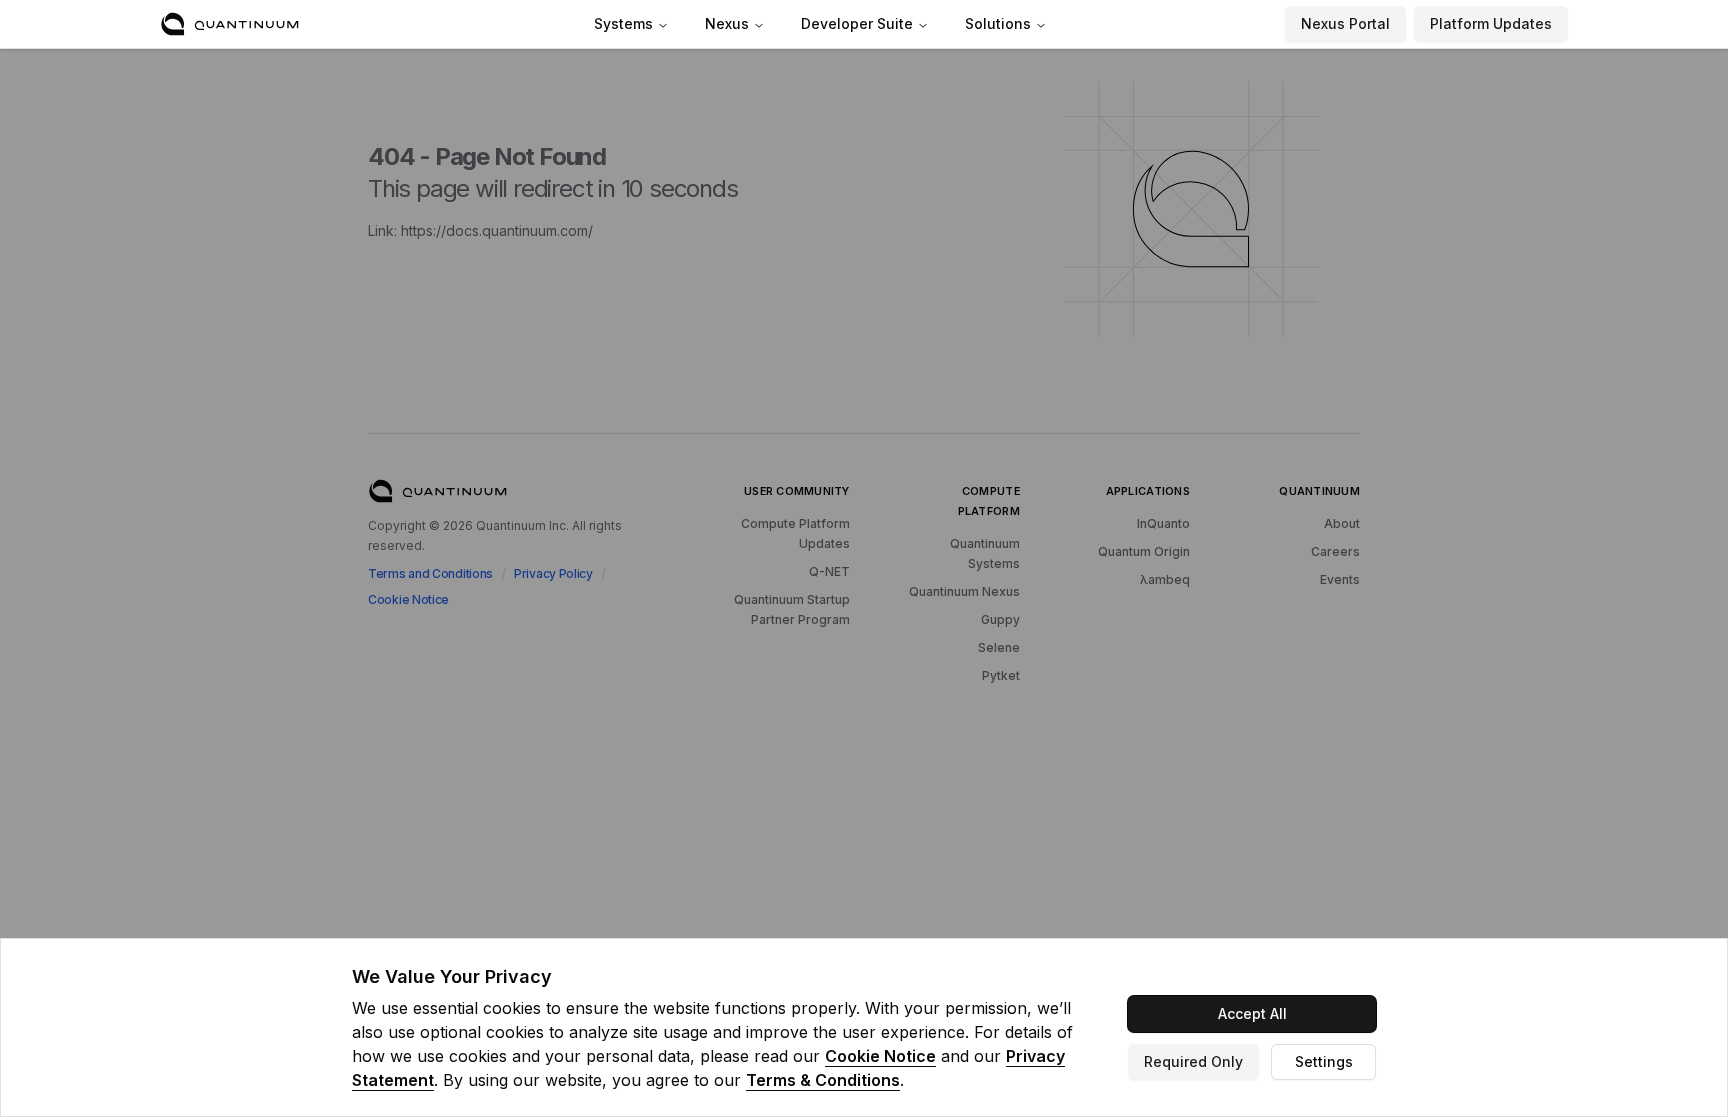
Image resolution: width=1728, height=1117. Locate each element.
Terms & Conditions (823, 1080)
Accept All (1252, 1013)
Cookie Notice (880, 1056)
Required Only (1193, 1061)
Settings (1324, 1061)
